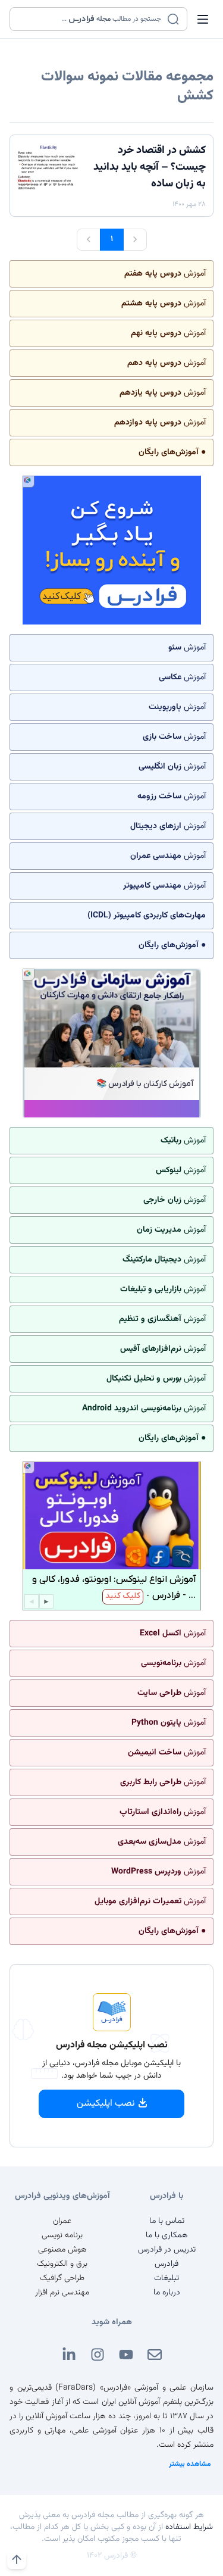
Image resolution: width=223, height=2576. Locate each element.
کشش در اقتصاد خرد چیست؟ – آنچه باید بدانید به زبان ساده (150, 167)
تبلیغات (167, 2278)
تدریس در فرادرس (167, 2250)
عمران (62, 2221)
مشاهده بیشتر (190, 2464)
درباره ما (167, 2293)
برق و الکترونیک (62, 2264)
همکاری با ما (167, 2235)
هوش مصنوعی (62, 2250)
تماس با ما (167, 2221)
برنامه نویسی (62, 2235)
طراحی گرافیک (62, 2278)
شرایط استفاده (189, 2527)
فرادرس (167, 2264)
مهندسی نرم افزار (62, 2293)
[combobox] (91, 19)
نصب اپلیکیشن (106, 2104)
